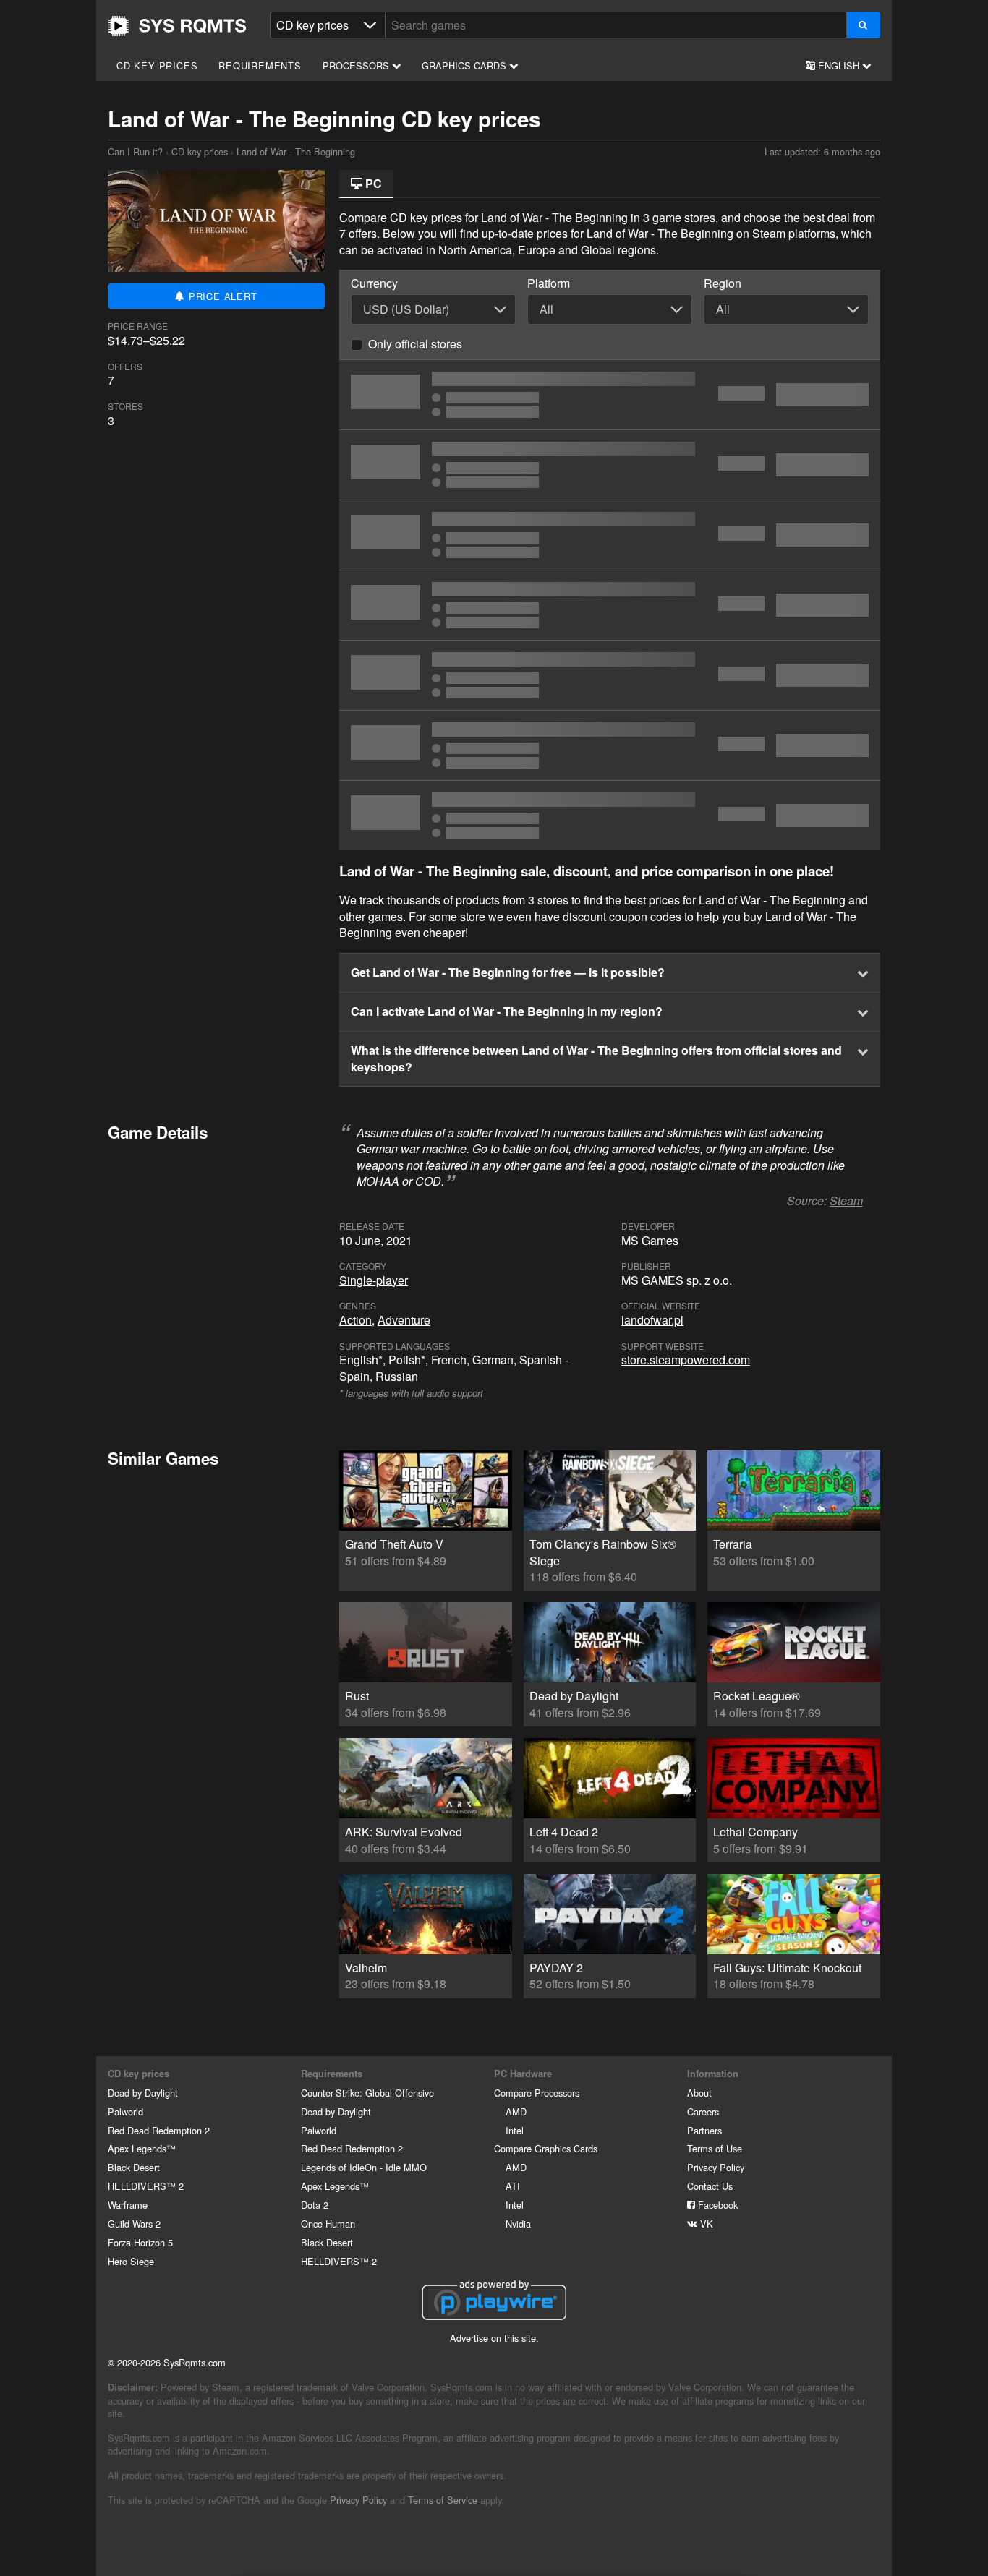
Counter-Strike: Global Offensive (367, 2093)
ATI (513, 2186)
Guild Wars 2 (134, 2224)
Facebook (716, 2205)
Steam (846, 1201)
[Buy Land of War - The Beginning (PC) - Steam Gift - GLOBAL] (610, 816)
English (839, 65)
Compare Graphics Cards (546, 2148)
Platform (549, 283)
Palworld (125, 2111)
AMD (516, 2111)
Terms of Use (715, 2148)
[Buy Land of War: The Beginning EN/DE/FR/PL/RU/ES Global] (610, 745)
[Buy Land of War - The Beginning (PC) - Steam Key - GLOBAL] (610, 535)
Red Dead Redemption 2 (159, 2130)
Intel (515, 2130)
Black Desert (134, 2167)
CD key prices (157, 65)
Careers (703, 2111)
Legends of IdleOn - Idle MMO (364, 2167)
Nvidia (518, 2224)
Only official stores (415, 344)
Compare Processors (537, 2093)
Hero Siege (131, 2261)
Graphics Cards (465, 65)
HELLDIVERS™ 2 (146, 2186)
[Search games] (863, 25)
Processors (357, 65)
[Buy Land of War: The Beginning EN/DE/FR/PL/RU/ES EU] (610, 465)
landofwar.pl (652, 1320)
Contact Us (710, 2186)
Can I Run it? (177, 26)
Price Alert (221, 296)
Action (355, 1320)
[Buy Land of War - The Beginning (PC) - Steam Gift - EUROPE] (610, 675)
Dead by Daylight (143, 2093)
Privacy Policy (716, 2167)
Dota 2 (315, 2205)
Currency (374, 283)
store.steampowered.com (686, 1360)
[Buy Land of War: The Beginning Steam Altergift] (610, 605)
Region (723, 283)
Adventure (404, 1320)
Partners (704, 2130)
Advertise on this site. (494, 2338)
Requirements (260, 65)
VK (705, 2224)
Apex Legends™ (142, 2148)
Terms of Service (443, 2500)
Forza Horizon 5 (140, 2242)
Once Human (328, 2224)
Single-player (374, 1280)
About (699, 2093)
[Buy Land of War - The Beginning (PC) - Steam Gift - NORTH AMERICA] (610, 395)
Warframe (128, 2205)
